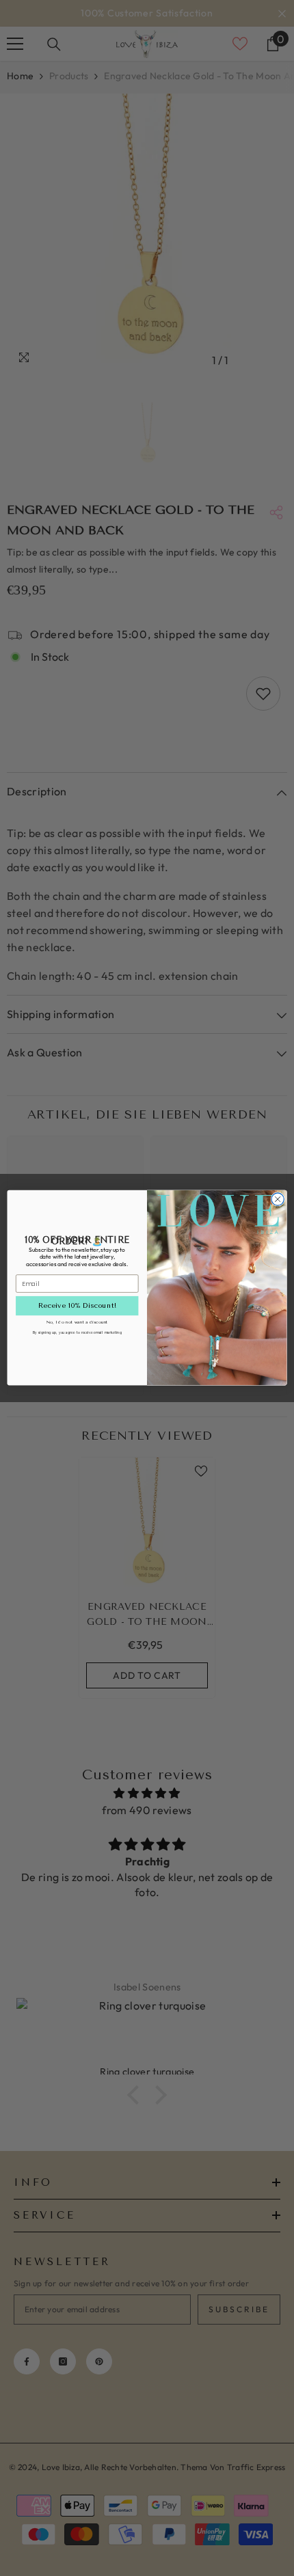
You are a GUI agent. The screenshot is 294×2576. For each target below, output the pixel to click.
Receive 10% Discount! (77, 1306)
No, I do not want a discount (77, 1322)
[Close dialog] (278, 1199)
